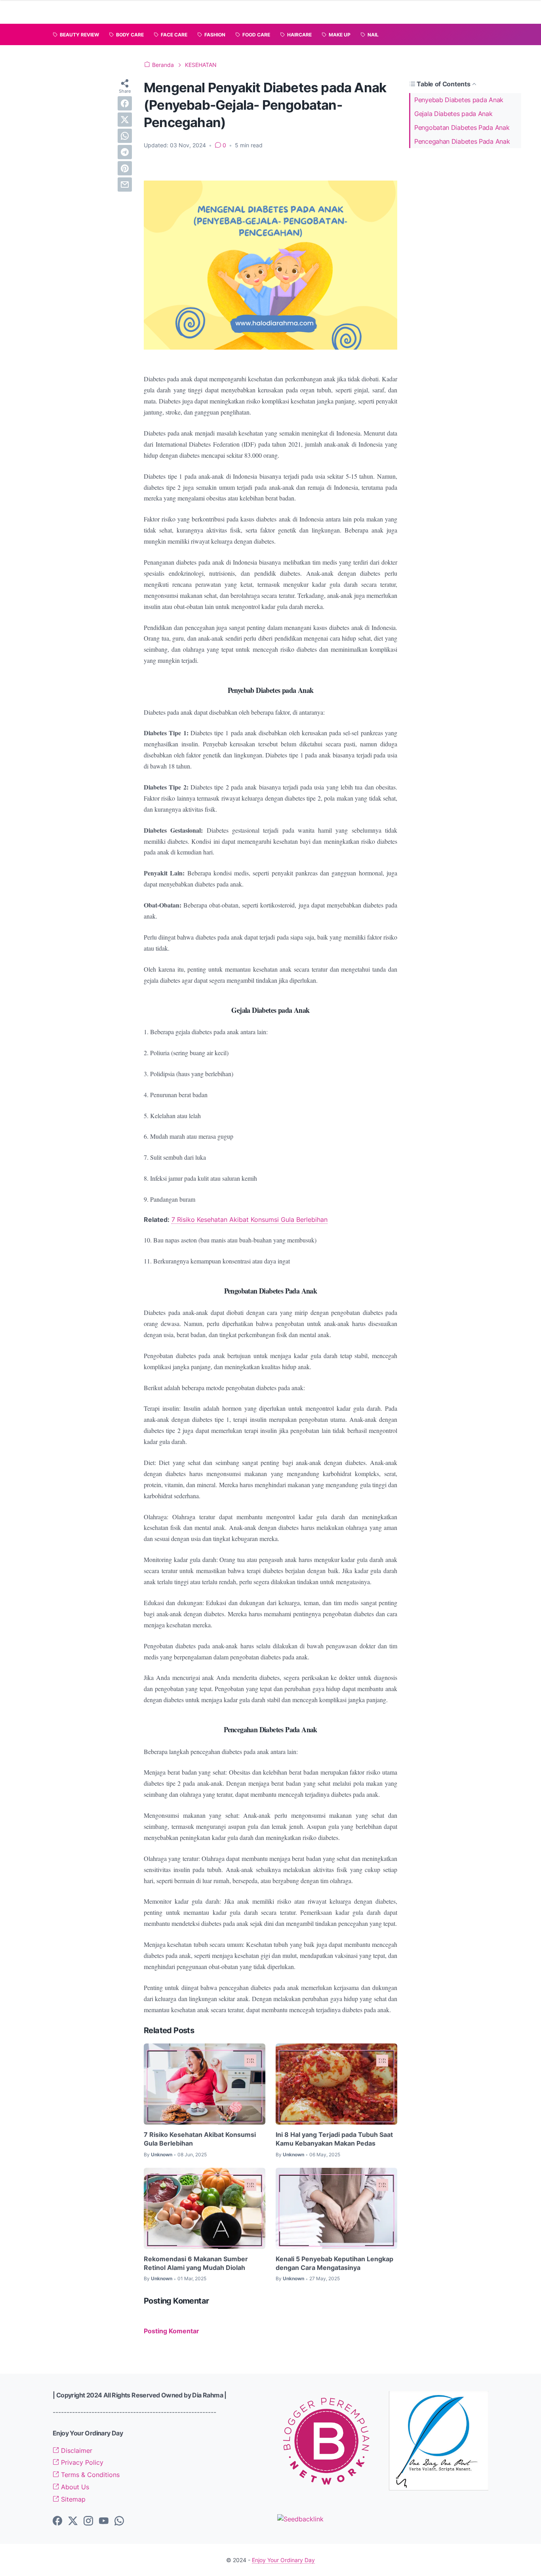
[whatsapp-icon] (119, 2521)
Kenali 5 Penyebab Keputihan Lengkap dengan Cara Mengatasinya (334, 2263)
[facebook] (125, 103)
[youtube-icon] (104, 2521)
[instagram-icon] (88, 2521)
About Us (74, 2487)
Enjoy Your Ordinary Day (283, 2560)
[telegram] (125, 152)
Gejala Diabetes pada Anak (453, 114)
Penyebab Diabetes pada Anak (459, 100)
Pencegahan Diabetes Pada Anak (462, 141)
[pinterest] (125, 168)
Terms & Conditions (89, 2475)
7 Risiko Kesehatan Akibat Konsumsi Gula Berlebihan (250, 1220)
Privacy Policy (81, 2462)
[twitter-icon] (73, 2521)
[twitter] (125, 120)
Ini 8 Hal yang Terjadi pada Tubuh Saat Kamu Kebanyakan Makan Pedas (334, 2139)
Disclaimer (76, 2450)
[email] (125, 185)
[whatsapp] (125, 136)
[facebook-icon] (57, 2521)
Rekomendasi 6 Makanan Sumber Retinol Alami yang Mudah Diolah (196, 2263)
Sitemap (72, 2499)
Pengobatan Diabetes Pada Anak (462, 127)
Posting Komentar (171, 2331)
